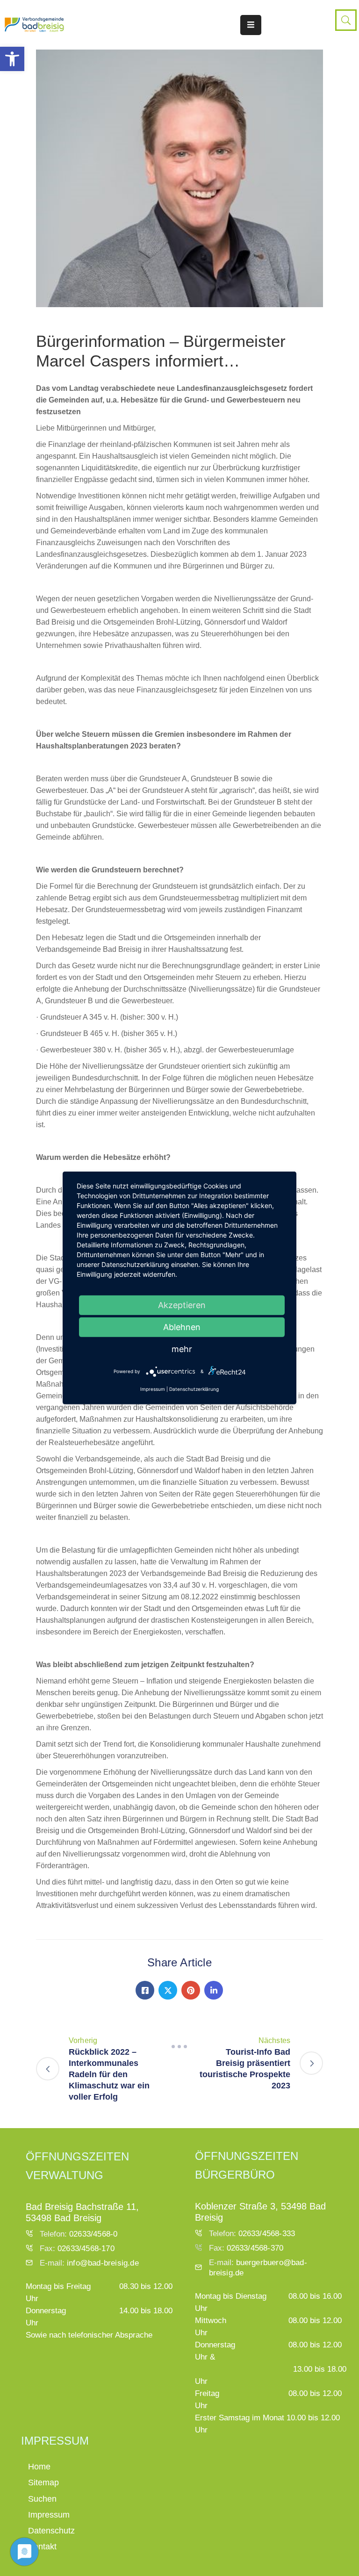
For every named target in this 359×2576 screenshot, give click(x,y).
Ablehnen (182, 1327)
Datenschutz (51, 2531)
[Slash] (179, 2046)
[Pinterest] (191, 1990)
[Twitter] (168, 1990)
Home (39, 2467)
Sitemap (43, 2482)
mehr (182, 1349)
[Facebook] (145, 1990)
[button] (12, 59)
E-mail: (89, 2263)
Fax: (77, 2249)
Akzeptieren (182, 1305)
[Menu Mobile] (251, 25)
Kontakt (42, 2547)
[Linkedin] (214, 1990)
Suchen (42, 2499)
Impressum (49, 2515)
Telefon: (79, 2234)
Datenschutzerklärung (194, 1389)
